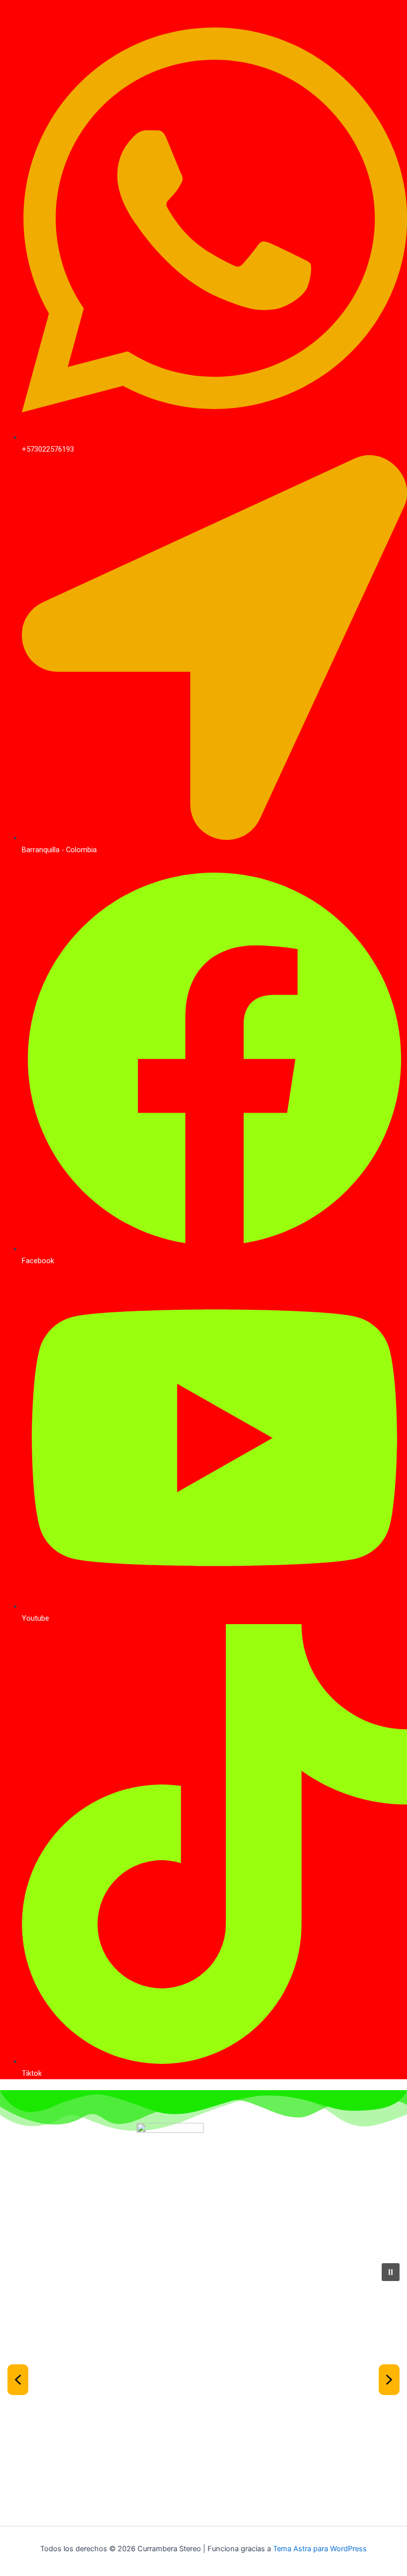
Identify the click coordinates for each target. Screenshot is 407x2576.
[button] (391, 2272)
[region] (203, 2391)
